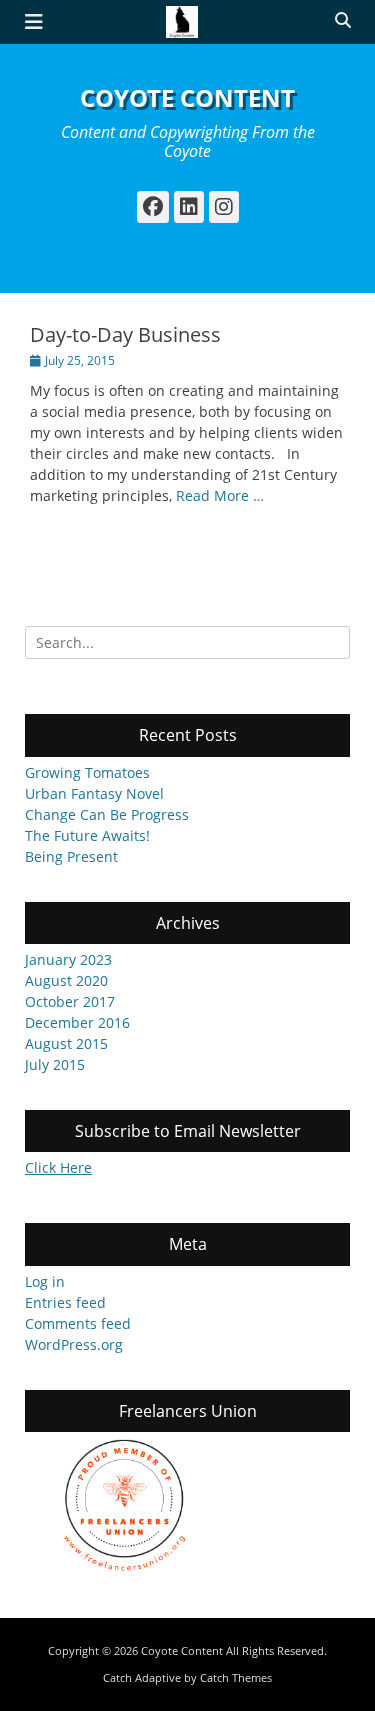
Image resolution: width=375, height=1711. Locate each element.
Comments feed (78, 1323)
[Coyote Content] (182, 22)
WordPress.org (74, 1344)
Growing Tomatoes (87, 772)
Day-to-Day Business (125, 334)
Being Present (71, 856)
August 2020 (66, 980)
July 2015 (55, 1064)
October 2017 (70, 1001)
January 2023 (68, 959)
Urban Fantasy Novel (94, 793)
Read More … (220, 495)
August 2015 (66, 1043)
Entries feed (65, 1302)
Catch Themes (236, 1677)
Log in (45, 1281)
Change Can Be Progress (107, 814)
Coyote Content (187, 97)
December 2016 (77, 1022)
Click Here (58, 1167)
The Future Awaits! (87, 835)
